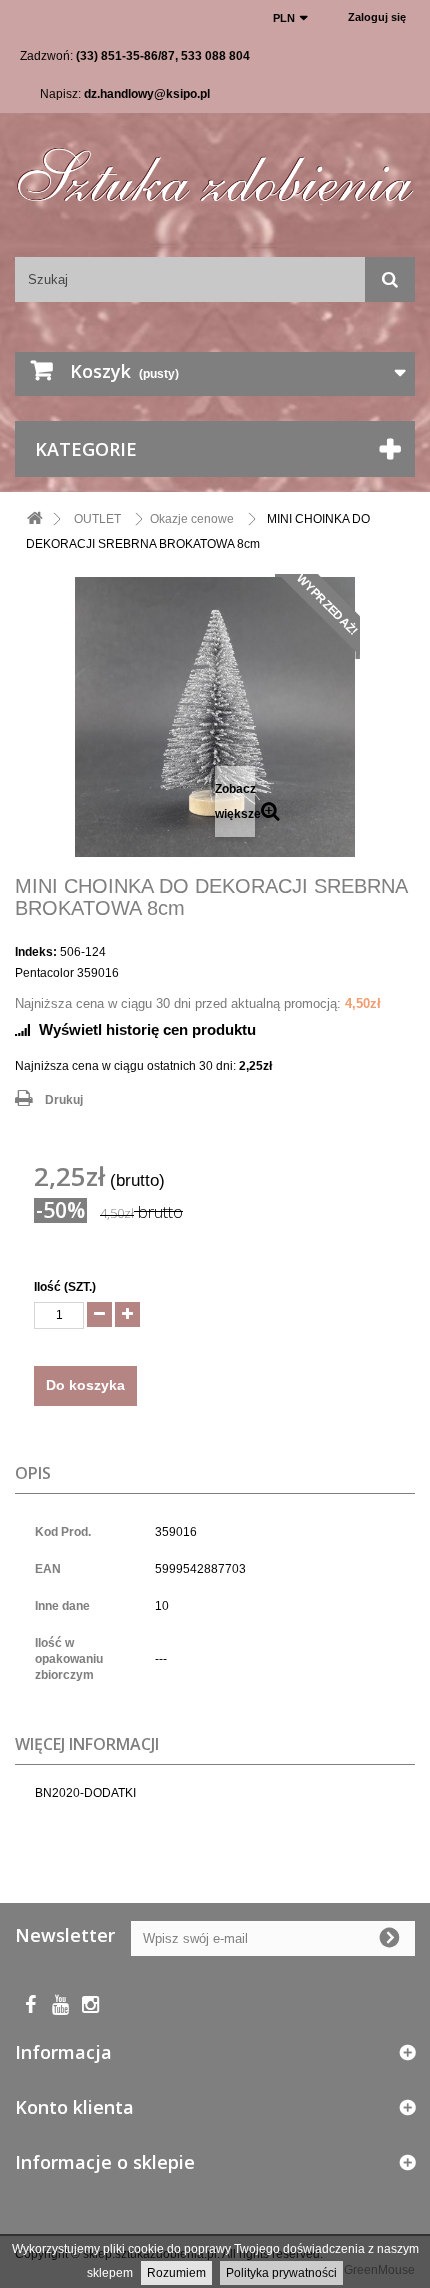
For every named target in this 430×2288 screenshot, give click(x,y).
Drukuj (64, 1100)
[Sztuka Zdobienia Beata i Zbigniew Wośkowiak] (215, 167)
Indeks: (36, 952)
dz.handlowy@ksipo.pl (147, 94)
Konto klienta (74, 2107)
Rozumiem (176, 2273)
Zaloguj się (377, 17)
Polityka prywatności (281, 2273)
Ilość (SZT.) (65, 1287)
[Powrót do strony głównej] (35, 519)
